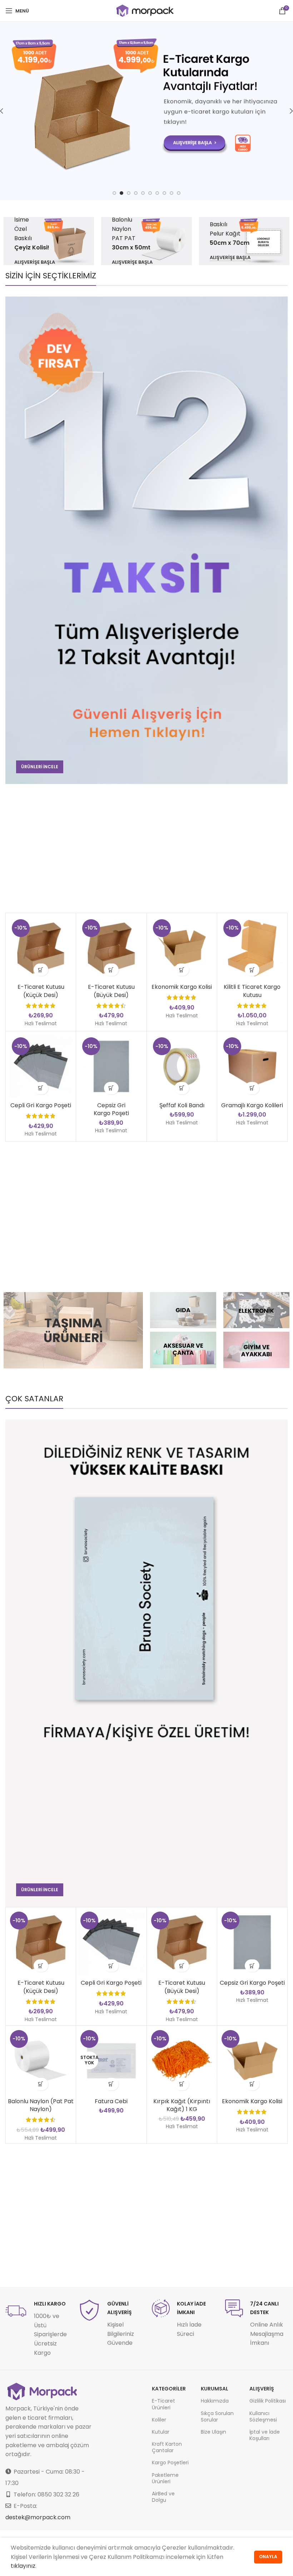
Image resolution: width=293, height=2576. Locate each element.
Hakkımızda (215, 2401)
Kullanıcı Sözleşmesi (263, 2416)
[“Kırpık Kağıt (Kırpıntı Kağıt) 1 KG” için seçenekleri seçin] (182, 2084)
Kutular (161, 2432)
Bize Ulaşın (213, 2432)
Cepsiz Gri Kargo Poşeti (111, 1109)
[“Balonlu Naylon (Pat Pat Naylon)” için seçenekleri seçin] (41, 2084)
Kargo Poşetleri (170, 2463)
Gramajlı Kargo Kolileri (252, 1105)
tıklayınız (23, 2566)
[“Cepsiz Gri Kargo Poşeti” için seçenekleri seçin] (111, 1088)
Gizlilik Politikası (268, 2401)
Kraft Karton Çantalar (167, 2447)
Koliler (159, 2420)
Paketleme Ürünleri (165, 2478)
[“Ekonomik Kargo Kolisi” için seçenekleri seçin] (182, 970)
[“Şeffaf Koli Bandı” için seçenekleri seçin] (182, 1088)
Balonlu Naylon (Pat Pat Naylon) (41, 2105)
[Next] (286, 111)
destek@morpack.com (38, 2517)
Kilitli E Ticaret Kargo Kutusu (252, 991)
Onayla (268, 2557)
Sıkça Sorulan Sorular (217, 2416)
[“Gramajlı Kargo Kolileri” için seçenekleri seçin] (252, 1088)
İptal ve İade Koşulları (265, 2435)
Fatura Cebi (111, 2101)
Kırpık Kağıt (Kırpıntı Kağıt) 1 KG (182, 2105)
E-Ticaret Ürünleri (163, 2404)
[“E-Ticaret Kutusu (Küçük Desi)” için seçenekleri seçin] (41, 970)
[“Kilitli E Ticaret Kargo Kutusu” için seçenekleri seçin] (252, 970)
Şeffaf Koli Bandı (182, 1105)
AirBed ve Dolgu (163, 2497)
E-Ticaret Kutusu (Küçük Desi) (41, 991)
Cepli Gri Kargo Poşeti (41, 1105)
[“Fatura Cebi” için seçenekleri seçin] (111, 2084)
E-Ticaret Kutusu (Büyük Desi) (111, 991)
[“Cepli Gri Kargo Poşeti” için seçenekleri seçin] (41, 1088)
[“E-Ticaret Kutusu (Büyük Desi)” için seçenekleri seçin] (111, 970)
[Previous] (7, 111)
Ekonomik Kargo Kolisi (182, 987)
